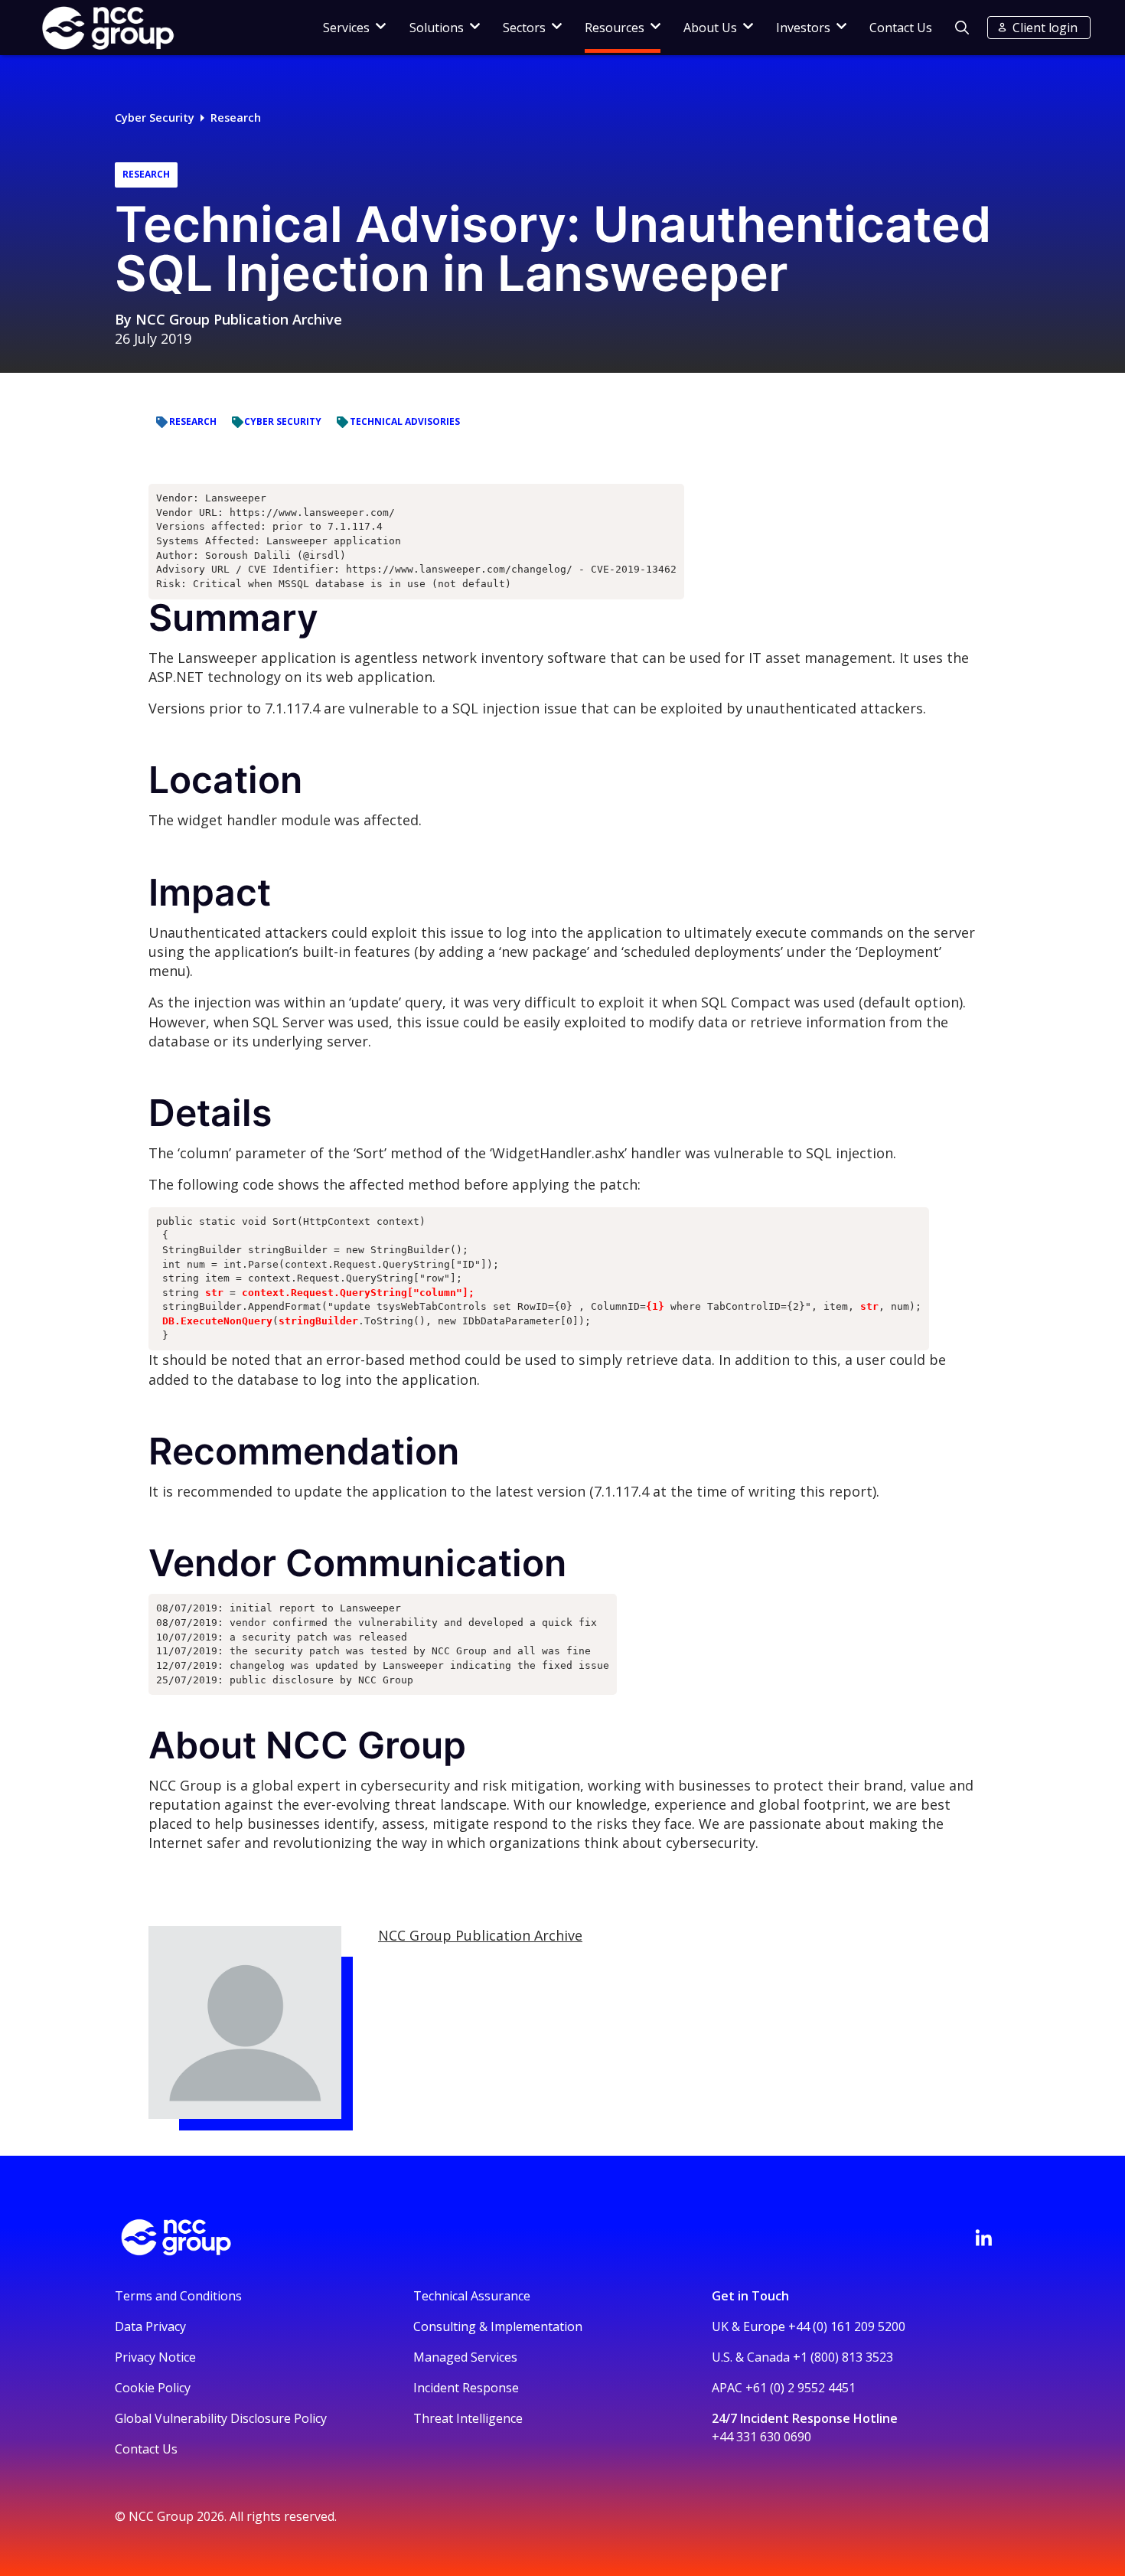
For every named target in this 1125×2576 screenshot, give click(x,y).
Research (236, 118)
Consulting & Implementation (498, 2326)
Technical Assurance (472, 2296)
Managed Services (465, 2357)
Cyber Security (155, 118)
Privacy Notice (155, 2357)
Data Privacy (150, 2326)
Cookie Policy (153, 2388)
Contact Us (901, 28)
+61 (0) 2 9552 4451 (801, 2388)
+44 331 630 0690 (761, 2437)
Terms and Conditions (178, 2296)
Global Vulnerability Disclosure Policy (221, 2418)
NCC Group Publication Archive (239, 319)
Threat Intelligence (468, 2418)
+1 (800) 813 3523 (843, 2357)
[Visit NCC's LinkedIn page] (983, 2238)
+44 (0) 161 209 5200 (847, 2326)
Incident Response (466, 2388)
